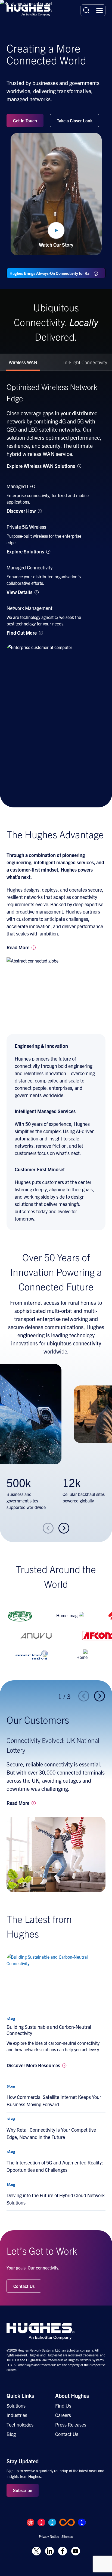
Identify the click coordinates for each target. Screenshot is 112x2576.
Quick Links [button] (20, 2396)
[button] (99, 10)
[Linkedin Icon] (49, 2551)
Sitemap (67, 2536)
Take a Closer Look (75, 120)
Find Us (63, 2406)
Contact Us (24, 2286)
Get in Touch (25, 120)
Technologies (20, 2425)
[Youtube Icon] (76, 2551)
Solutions (16, 2406)
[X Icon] (36, 2551)
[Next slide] (64, 1528)
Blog (11, 2434)
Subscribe (23, 2490)
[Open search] (86, 10)
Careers (63, 2415)
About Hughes (72, 2396)
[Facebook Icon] (63, 2551)
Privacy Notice (49, 2536)
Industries (17, 2415)
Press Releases (71, 2425)
